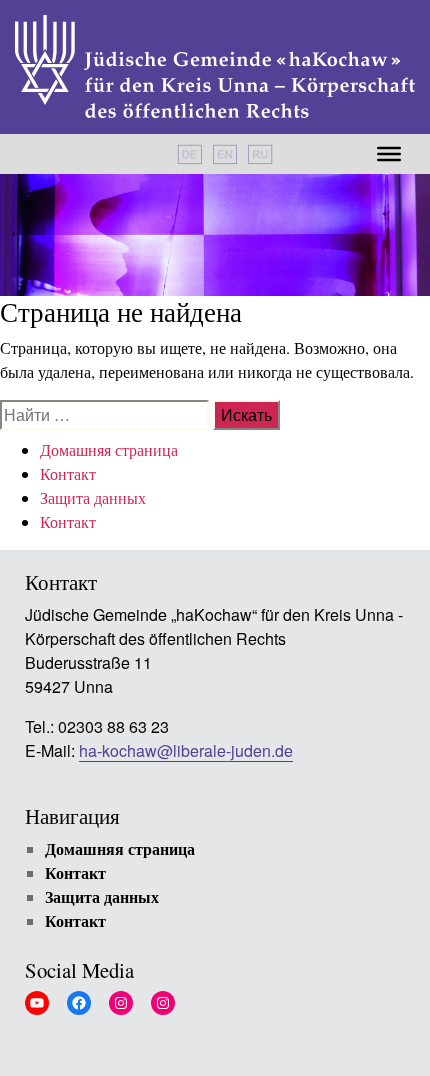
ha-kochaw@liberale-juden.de (186, 751)
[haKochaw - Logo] (215, 66)
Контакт (68, 473)
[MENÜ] (389, 154)
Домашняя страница (109, 449)
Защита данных (93, 497)
